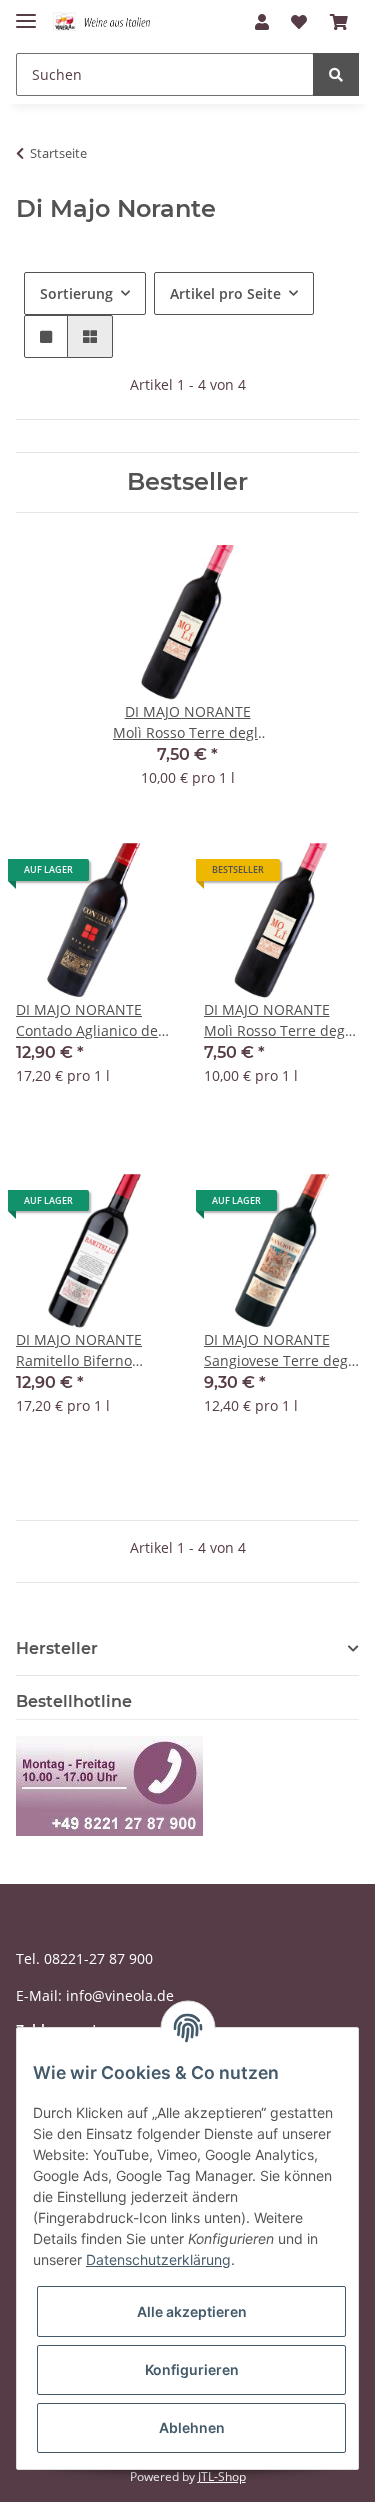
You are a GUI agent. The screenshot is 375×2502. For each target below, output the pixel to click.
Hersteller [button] (57, 1648)
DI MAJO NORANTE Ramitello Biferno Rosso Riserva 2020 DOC (80, 1350)
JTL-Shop (222, 2476)
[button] (262, 22)
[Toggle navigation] (26, 12)
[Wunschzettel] (299, 22)
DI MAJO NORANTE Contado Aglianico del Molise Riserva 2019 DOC (89, 1020)
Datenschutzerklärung (158, 2259)
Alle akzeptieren (192, 2311)
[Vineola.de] (108, 22)
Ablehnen (192, 2427)
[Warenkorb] (339, 22)
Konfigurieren (192, 2369)
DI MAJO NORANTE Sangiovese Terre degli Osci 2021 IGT (280, 1350)
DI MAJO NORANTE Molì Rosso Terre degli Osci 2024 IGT (278, 1020)
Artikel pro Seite (225, 293)
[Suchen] (336, 74)
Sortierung (76, 293)
